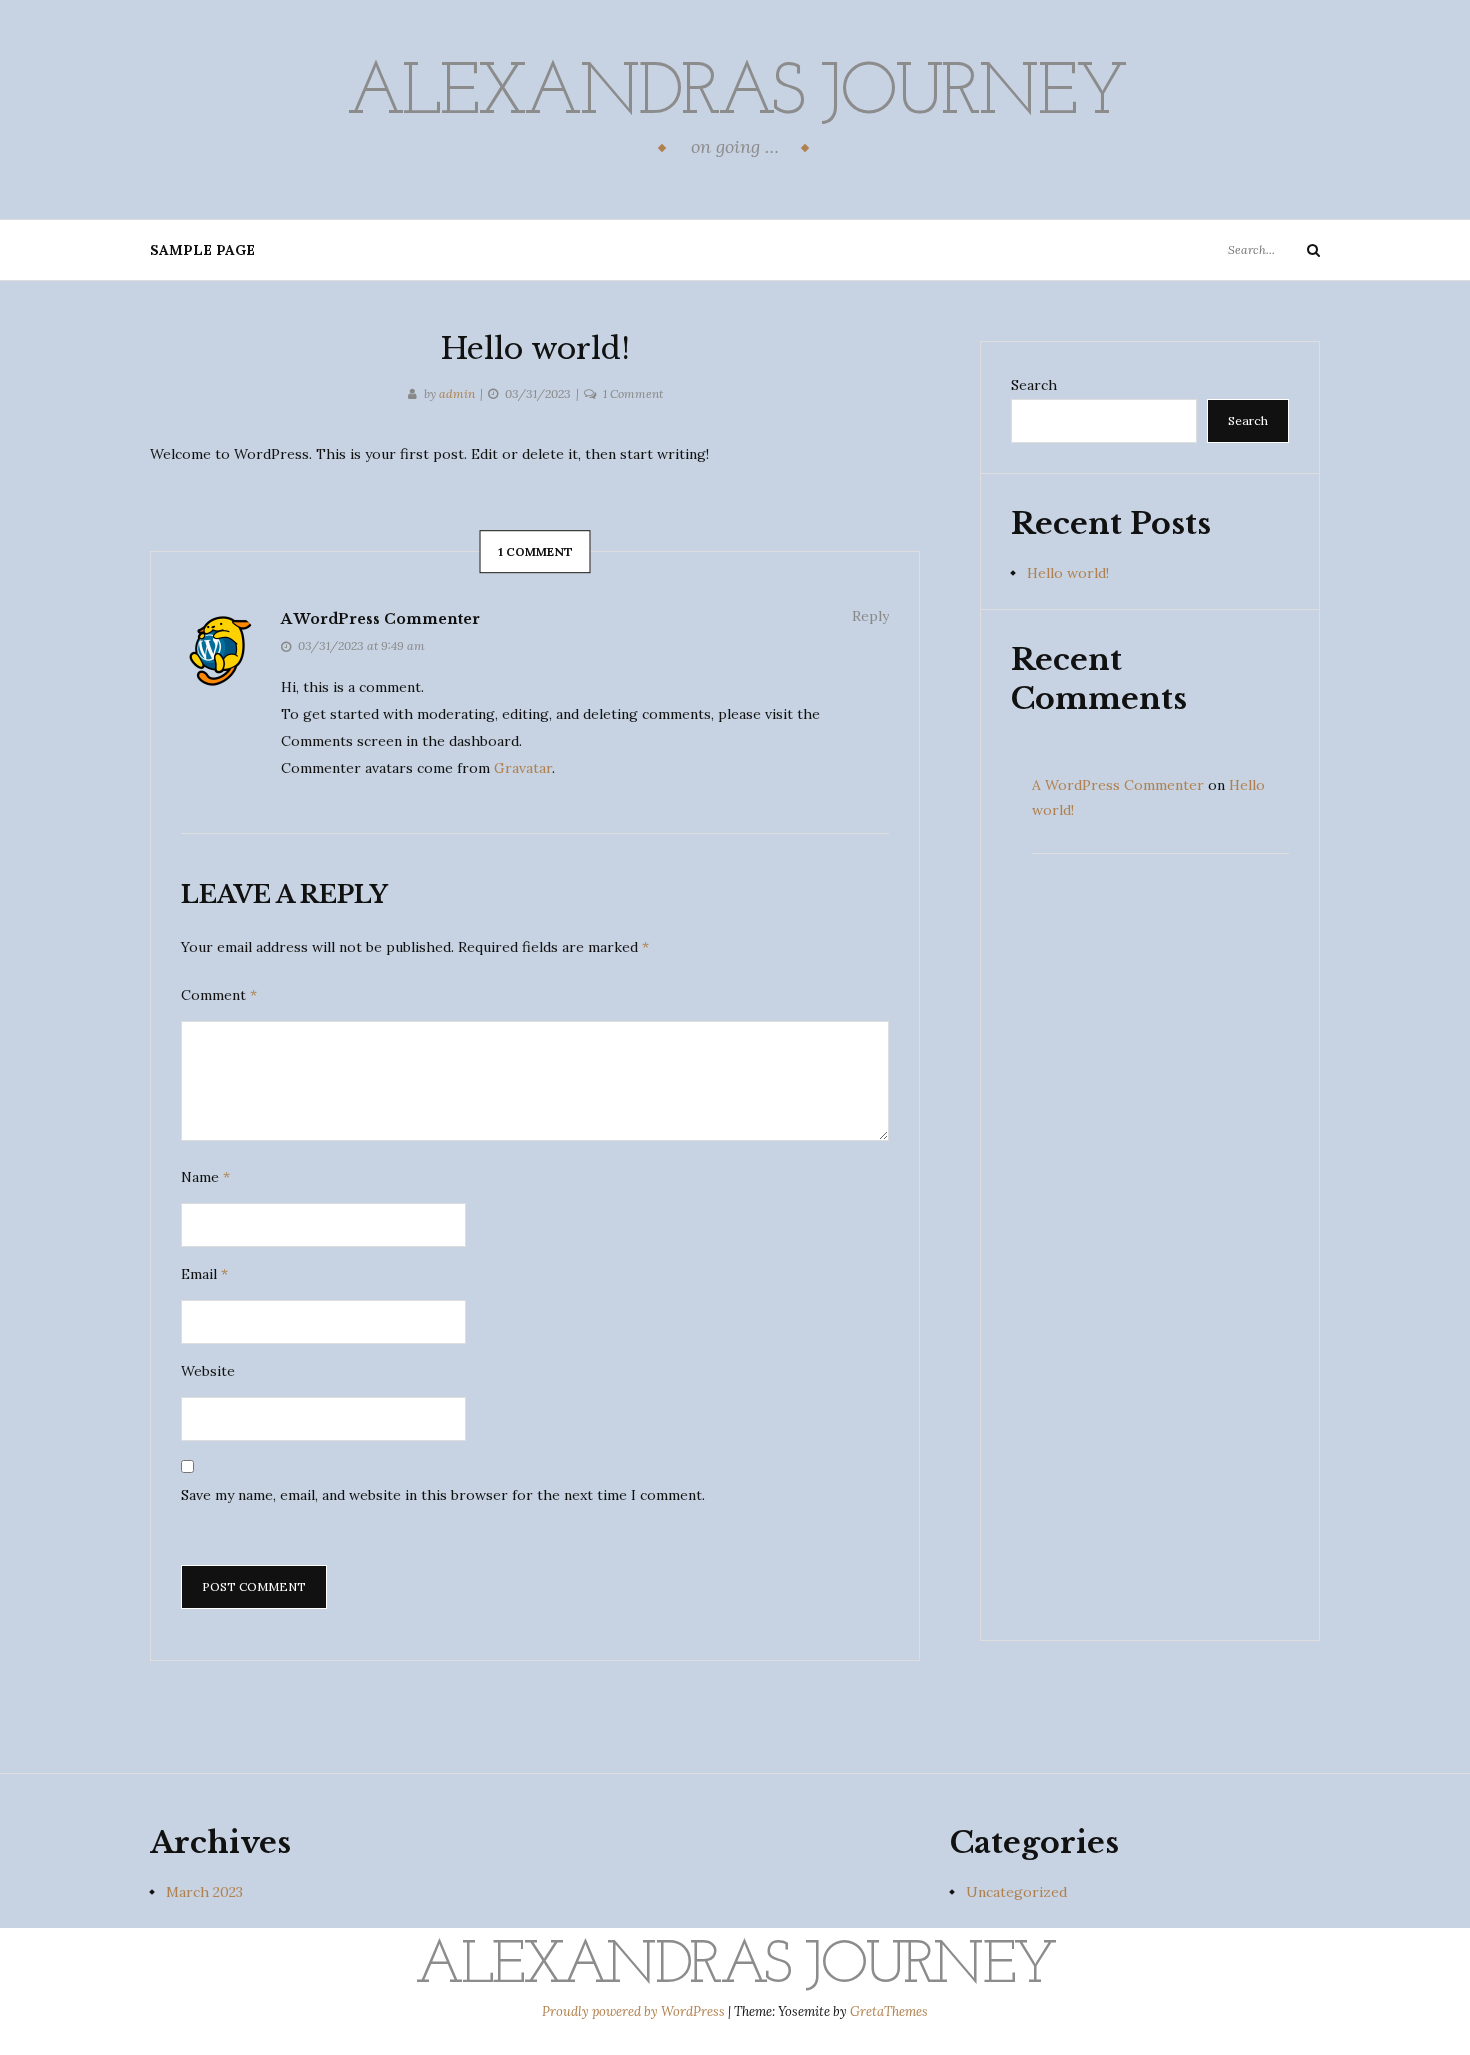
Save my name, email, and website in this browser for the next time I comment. (443, 1495)
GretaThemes (889, 2011)
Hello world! (1068, 573)
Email (204, 1274)
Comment (219, 995)
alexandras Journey (735, 95)
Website (208, 1371)
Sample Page (202, 250)
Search (1034, 385)
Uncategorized (1016, 1892)
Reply (870, 616)
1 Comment (633, 393)
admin (457, 393)
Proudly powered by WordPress (635, 2011)
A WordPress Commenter (380, 619)
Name (205, 1177)
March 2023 (204, 1892)
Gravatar (523, 768)
